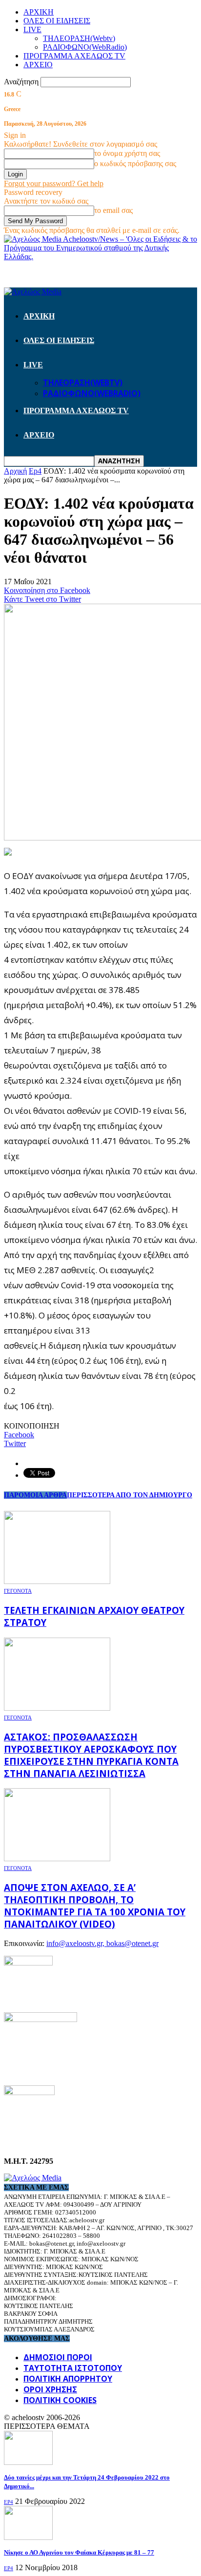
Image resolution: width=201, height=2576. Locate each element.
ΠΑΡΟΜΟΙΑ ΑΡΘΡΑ (35, 1495)
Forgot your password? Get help (54, 183)
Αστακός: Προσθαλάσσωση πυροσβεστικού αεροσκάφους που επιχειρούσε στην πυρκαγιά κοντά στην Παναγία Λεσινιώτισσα (91, 1755)
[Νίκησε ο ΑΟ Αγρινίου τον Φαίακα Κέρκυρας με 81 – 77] (28, 2537)
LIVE (32, 29)
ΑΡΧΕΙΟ (38, 65)
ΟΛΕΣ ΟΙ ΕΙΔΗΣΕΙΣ (57, 21)
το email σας (113, 210)
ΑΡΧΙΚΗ (39, 12)
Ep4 (9, 2502)
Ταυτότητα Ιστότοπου (73, 2368)
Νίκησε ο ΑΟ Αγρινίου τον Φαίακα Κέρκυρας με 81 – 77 (79, 2552)
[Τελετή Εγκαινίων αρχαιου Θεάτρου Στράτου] (57, 1581)
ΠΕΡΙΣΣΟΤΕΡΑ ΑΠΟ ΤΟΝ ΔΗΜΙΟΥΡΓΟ (130, 1495)
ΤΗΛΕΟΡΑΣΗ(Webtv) (79, 38)
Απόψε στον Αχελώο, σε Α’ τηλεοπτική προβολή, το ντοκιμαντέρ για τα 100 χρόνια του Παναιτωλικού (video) (95, 1906)
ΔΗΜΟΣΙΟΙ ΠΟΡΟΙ (58, 2357)
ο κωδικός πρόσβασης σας (135, 163)
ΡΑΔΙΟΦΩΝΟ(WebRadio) (85, 47)
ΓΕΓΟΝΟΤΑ (18, 1591)
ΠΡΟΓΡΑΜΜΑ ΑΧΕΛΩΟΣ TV (74, 56)
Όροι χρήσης (50, 2389)
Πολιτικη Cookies (60, 2400)
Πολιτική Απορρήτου (68, 2379)
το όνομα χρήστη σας (127, 153)
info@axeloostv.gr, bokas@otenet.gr (102, 1943)
